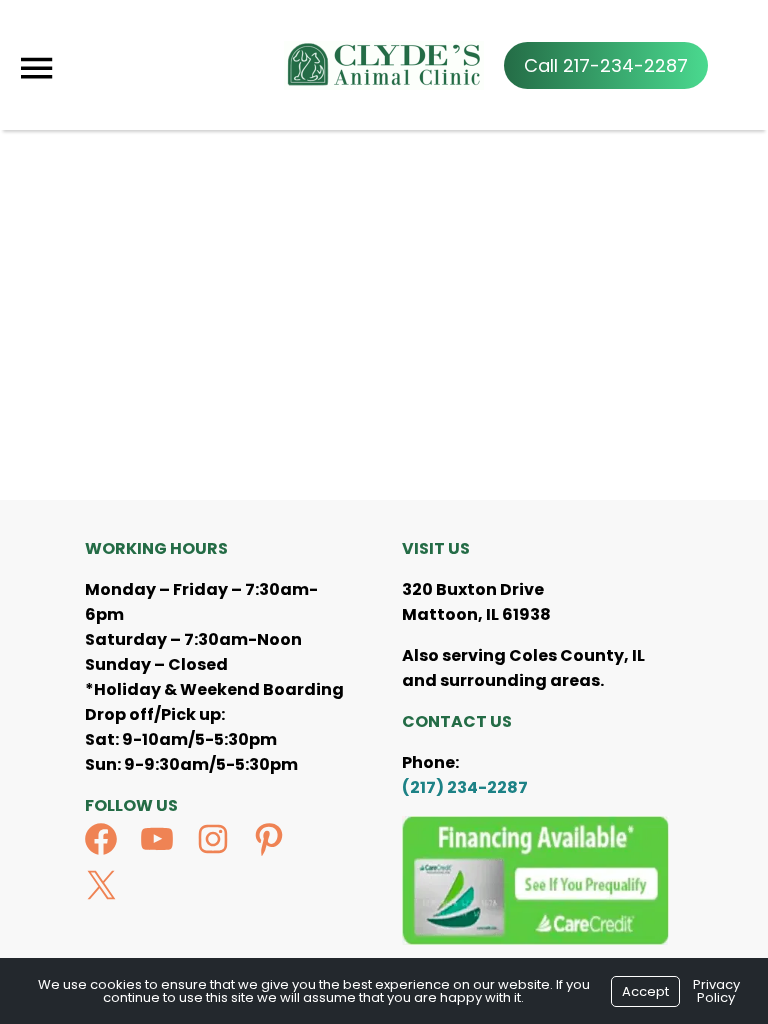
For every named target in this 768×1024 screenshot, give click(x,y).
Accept (645, 991)
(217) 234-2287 (465, 787)
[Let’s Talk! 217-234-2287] (606, 65)
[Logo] (384, 65)
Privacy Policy (716, 991)
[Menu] (36, 68)
